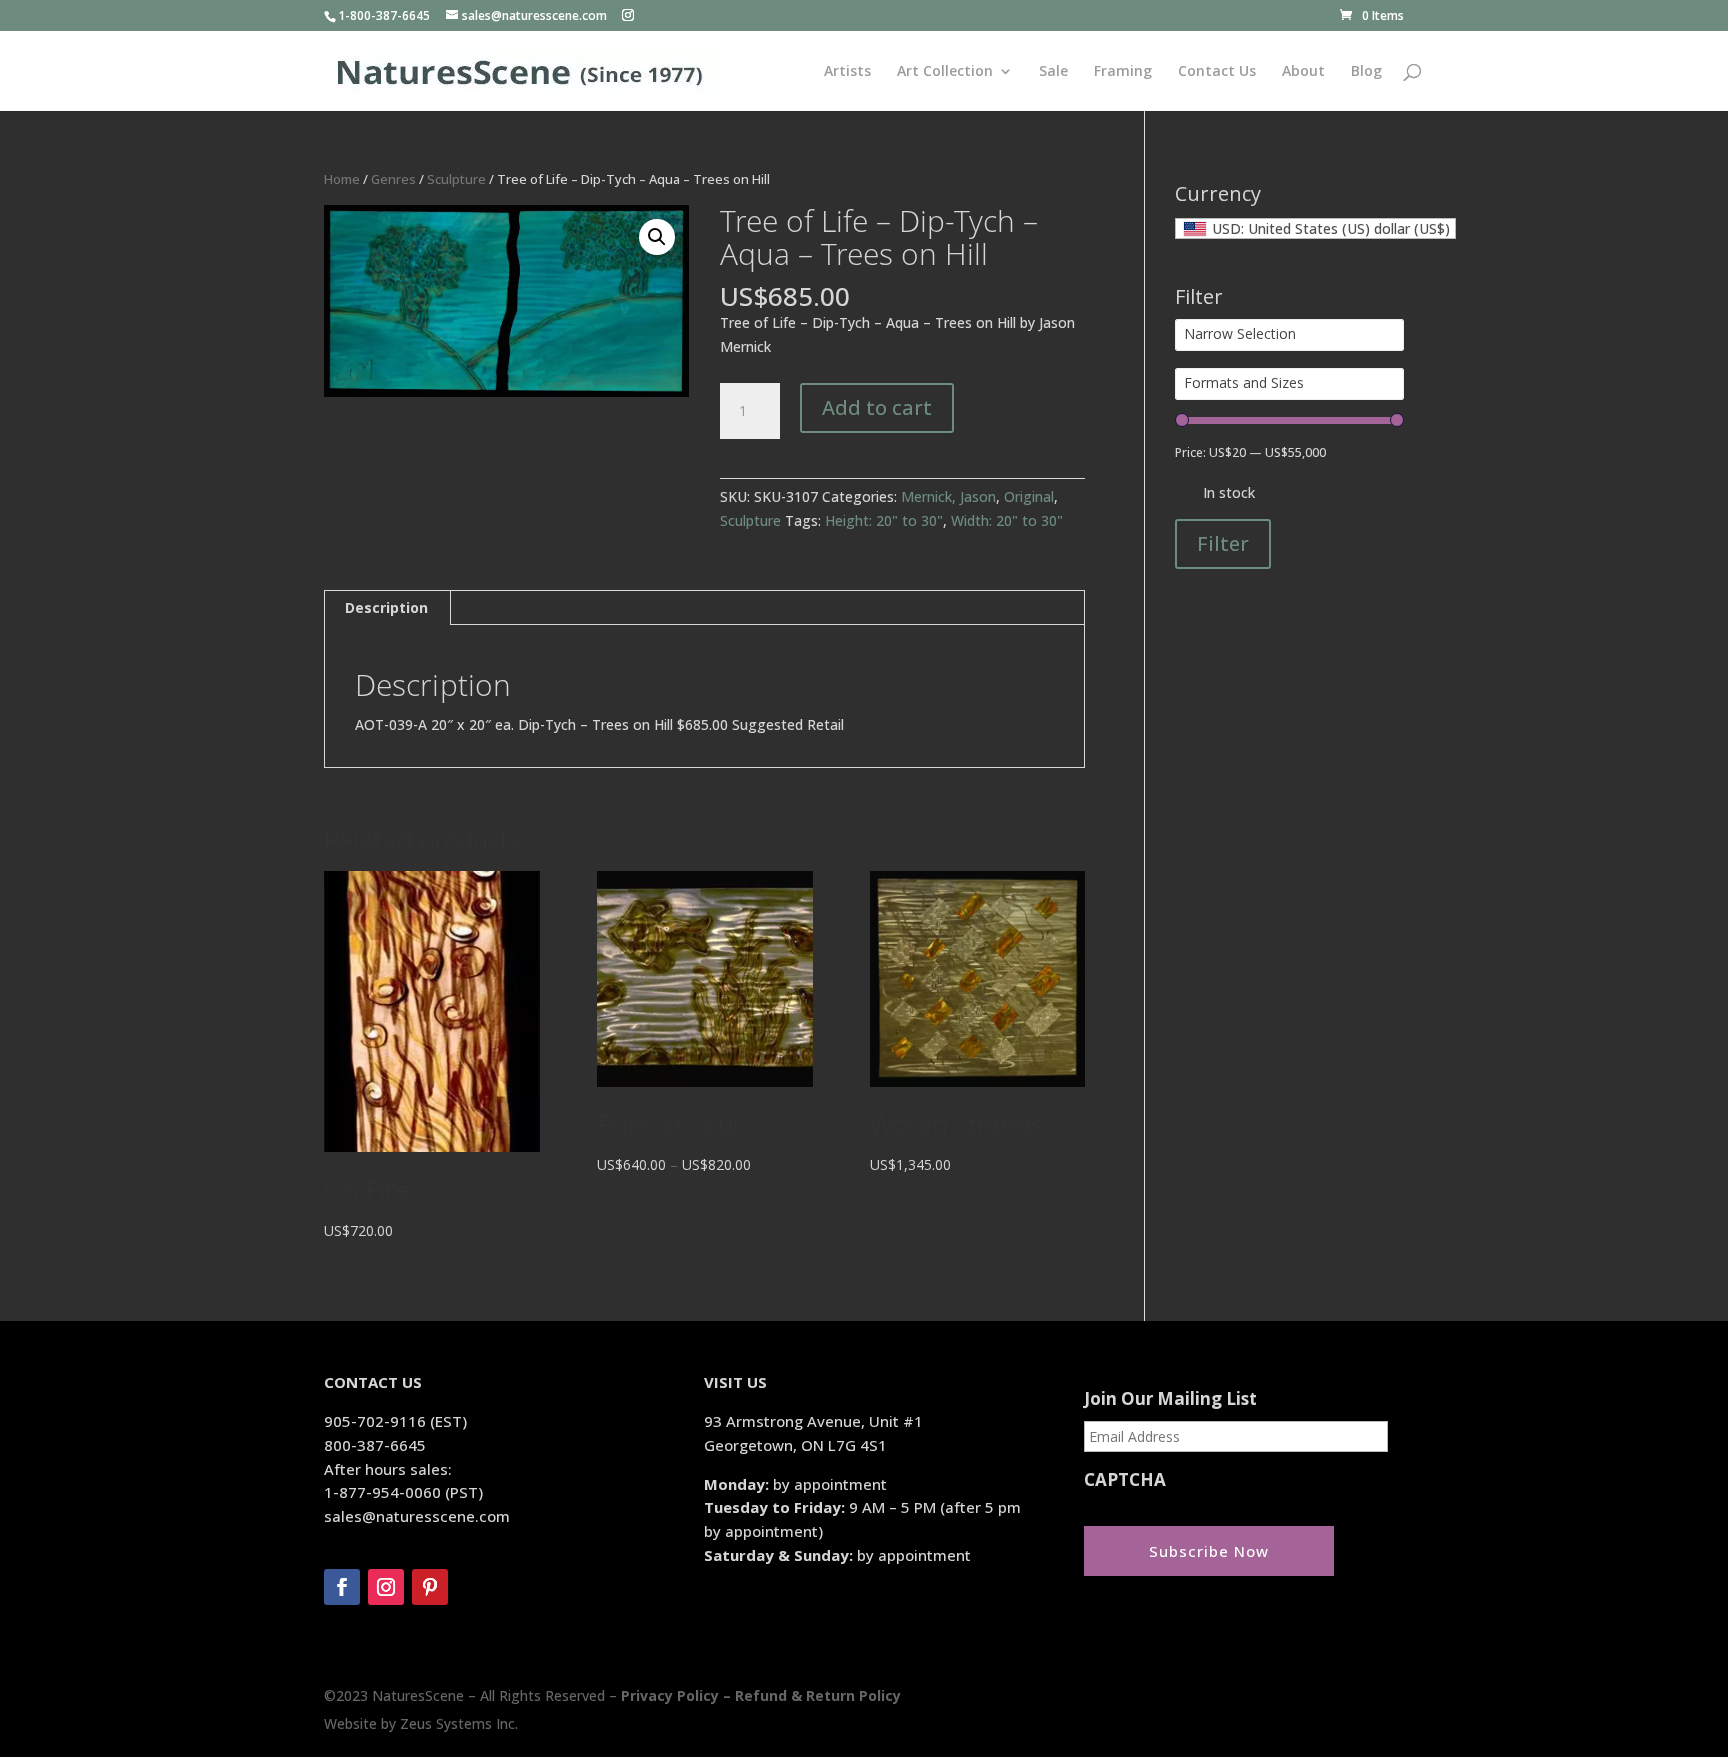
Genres (393, 179)
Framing (1123, 72)
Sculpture (456, 179)
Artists (847, 72)
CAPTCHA (1125, 1480)
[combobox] (1315, 228)
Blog (1366, 72)
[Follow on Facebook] (342, 1587)
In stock (1229, 492)
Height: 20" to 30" (884, 520)
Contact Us (1217, 72)
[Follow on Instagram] (386, 1587)
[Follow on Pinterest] (430, 1587)
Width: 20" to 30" (1007, 520)
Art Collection (945, 72)
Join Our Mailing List (1170, 1399)
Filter (1223, 543)
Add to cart (877, 407)
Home (342, 179)
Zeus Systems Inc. (459, 1723)
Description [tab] (386, 607)
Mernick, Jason (948, 496)
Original (1029, 496)
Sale (1053, 72)
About (1303, 72)
